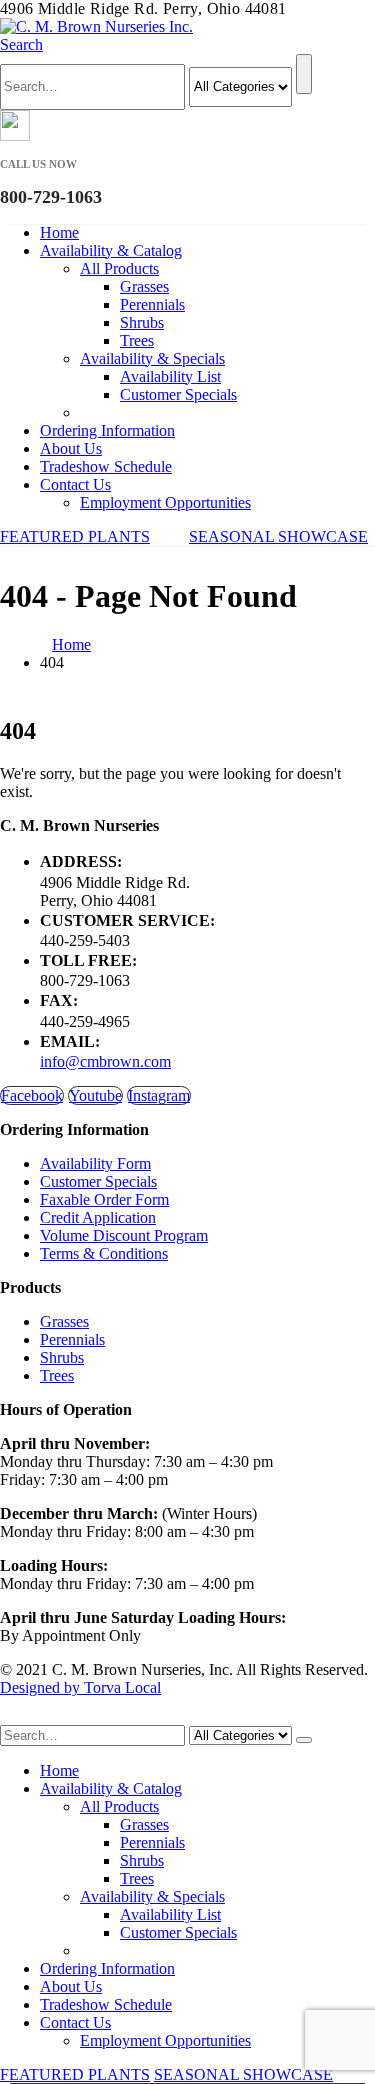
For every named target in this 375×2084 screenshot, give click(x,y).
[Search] (304, 74)
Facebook (32, 1095)
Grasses (144, 286)
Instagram (159, 1095)
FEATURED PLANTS (75, 536)
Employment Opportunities (165, 502)
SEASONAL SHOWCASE (278, 536)
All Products (119, 268)
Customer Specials (178, 394)
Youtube (95, 1095)
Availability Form (95, 1163)
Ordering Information (107, 430)
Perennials (152, 304)
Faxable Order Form (104, 1199)
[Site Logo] (96, 26)
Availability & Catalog (111, 250)
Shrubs (142, 322)
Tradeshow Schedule (106, 466)
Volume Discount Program (124, 1235)
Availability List (170, 376)
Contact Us (75, 484)
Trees (137, 340)
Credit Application (98, 1217)
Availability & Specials (152, 358)
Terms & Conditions (104, 1253)
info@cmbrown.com (105, 1061)
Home (59, 232)
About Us (71, 448)
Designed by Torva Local (80, 1687)
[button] (21, 44)
